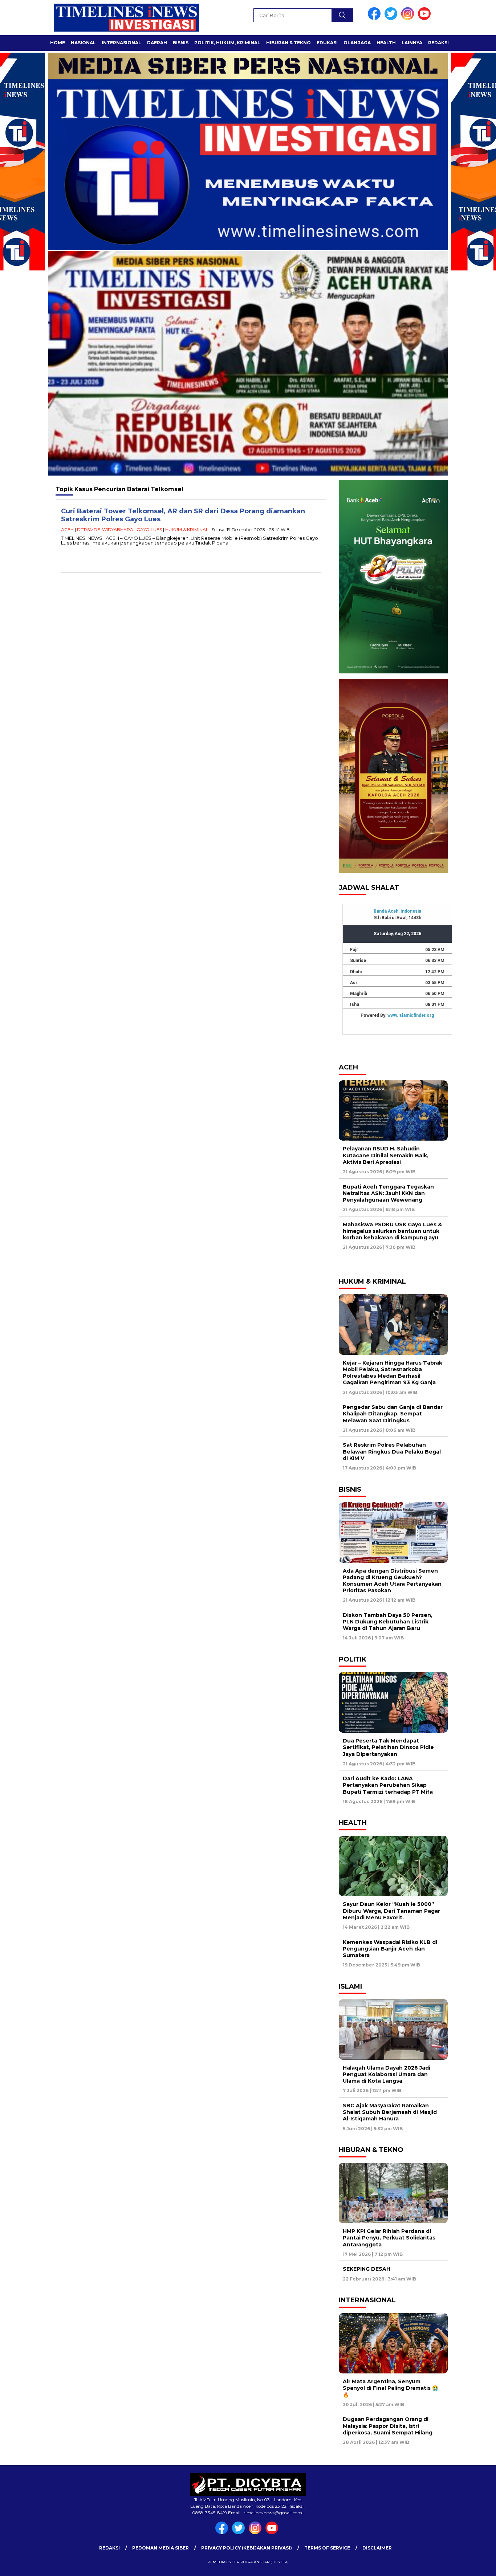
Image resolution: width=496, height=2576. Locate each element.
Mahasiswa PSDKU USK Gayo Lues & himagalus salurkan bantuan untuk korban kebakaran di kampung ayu (392, 1231)
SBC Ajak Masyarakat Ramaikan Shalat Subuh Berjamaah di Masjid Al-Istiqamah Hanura (390, 2112)
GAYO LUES (149, 529)
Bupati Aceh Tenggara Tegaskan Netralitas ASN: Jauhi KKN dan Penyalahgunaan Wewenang (388, 1193)
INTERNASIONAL (121, 43)
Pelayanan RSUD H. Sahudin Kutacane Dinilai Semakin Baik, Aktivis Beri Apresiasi (386, 1155)
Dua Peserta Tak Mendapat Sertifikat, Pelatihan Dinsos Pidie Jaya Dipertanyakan (388, 1747)
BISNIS (181, 43)
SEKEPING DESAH (367, 2269)
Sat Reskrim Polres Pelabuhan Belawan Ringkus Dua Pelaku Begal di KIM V (392, 1451)
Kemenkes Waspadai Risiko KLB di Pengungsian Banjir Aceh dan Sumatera (390, 1949)
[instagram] (409, 18)
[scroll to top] (475, 2565)
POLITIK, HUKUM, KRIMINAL (227, 43)
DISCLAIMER (377, 2548)
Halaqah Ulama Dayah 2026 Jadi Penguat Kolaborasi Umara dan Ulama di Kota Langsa (387, 2074)
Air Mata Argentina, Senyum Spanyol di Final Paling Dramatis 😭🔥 (391, 2388)
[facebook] (375, 18)
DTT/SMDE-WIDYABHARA (105, 529)
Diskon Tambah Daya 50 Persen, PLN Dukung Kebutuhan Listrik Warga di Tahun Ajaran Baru (388, 1622)
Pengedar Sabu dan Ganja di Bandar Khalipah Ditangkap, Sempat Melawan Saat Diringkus (393, 1414)
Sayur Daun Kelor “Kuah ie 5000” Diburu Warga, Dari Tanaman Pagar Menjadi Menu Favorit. (391, 1911)
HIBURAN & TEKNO (288, 43)
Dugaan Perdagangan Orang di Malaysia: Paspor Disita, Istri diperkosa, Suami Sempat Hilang (388, 2426)
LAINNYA (412, 43)
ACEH (67, 529)
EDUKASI (327, 43)
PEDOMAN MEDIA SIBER (160, 2548)
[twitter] (392, 18)
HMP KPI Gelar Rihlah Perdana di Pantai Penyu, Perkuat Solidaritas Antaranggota (389, 2238)
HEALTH (386, 43)
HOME (58, 43)
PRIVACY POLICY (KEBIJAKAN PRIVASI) (247, 2548)
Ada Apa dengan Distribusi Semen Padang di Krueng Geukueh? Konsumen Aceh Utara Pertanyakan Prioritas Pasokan (392, 1581)
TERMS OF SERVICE (327, 2548)
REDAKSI (438, 43)
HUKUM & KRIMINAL (187, 529)
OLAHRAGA (357, 43)
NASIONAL (83, 43)
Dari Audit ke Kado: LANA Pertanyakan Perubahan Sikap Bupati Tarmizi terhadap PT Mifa (388, 1785)
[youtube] (426, 18)
